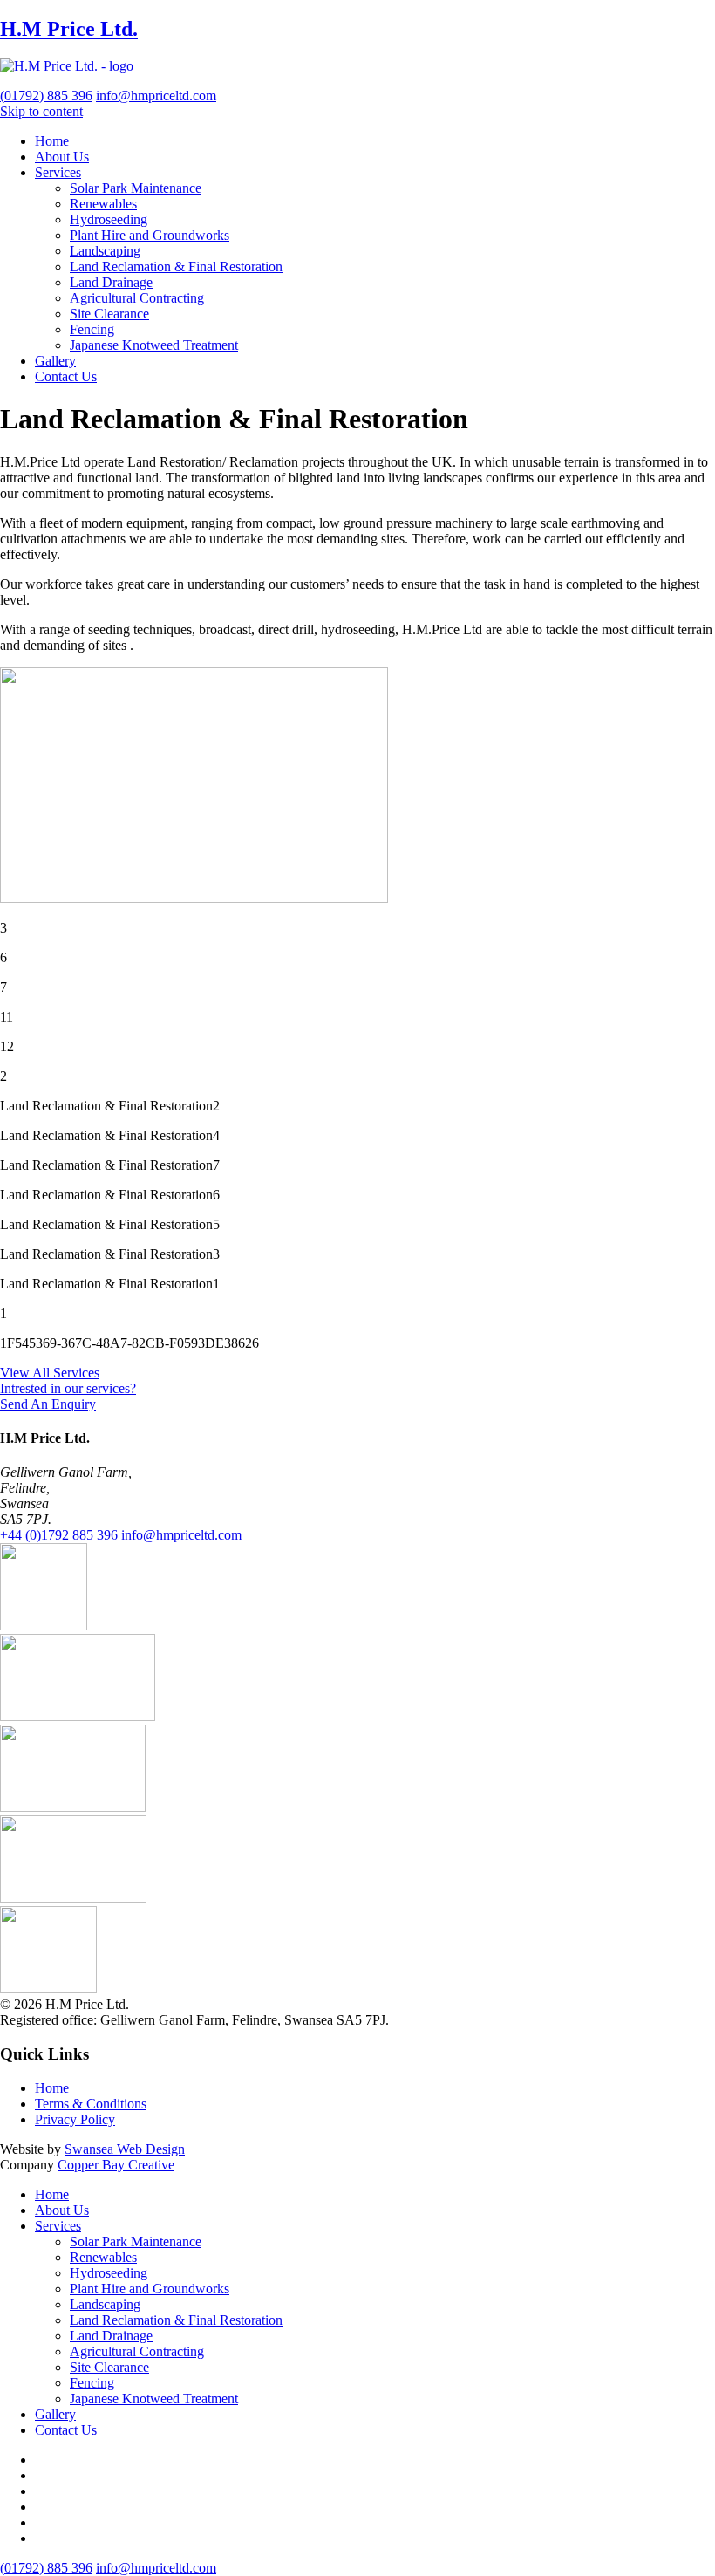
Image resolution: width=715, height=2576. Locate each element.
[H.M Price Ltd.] (67, 66)
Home (52, 141)
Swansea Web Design (125, 2149)
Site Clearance (109, 314)
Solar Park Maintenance (136, 188)
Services (58, 172)
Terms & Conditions (91, 2104)
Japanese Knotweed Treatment (154, 345)
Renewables (103, 204)
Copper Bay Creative (116, 2165)
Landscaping (105, 251)
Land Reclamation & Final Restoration (176, 266)
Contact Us (66, 376)
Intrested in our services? (68, 1388)
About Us (62, 157)
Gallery (55, 361)
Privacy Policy (75, 2119)
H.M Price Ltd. (69, 29)
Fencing (92, 329)
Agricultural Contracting (137, 298)
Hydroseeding (109, 219)
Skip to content (41, 111)
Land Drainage (111, 282)
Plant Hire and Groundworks (150, 235)
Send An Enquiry (48, 1404)
